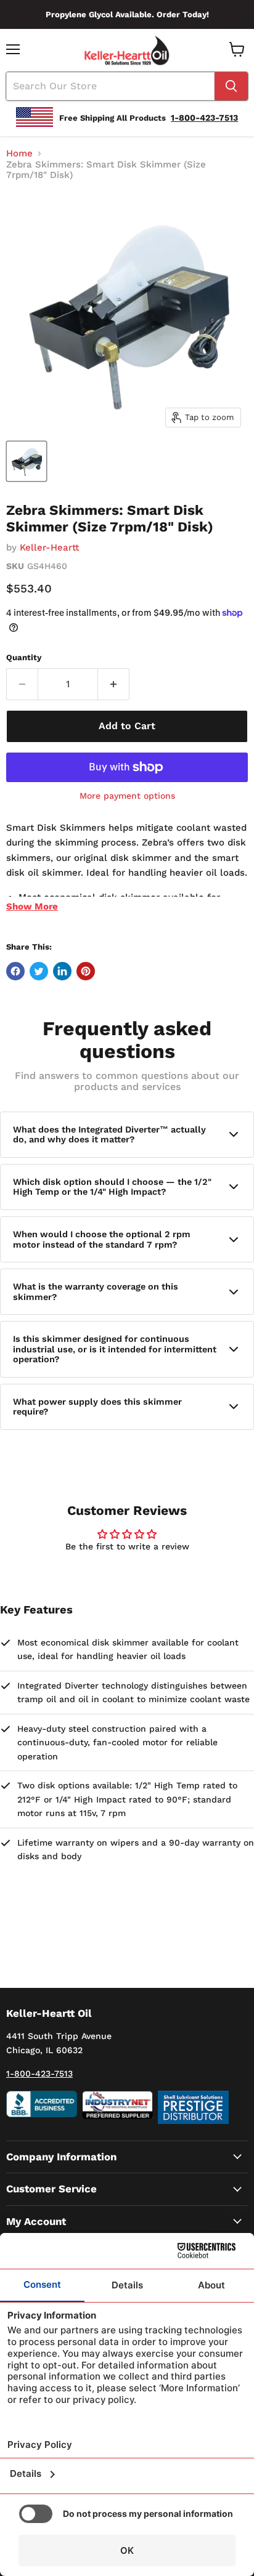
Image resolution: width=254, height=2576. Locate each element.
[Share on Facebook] (15, 971)
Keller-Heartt (49, 547)
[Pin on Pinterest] (86, 971)
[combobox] (110, 86)
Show (32, 906)
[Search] (231, 86)
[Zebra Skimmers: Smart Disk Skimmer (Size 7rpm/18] (27, 461)
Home (19, 154)
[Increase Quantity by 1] (114, 684)
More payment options (127, 796)
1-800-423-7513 (39, 2073)
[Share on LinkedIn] (62, 971)
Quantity (24, 657)
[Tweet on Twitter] (39, 971)
